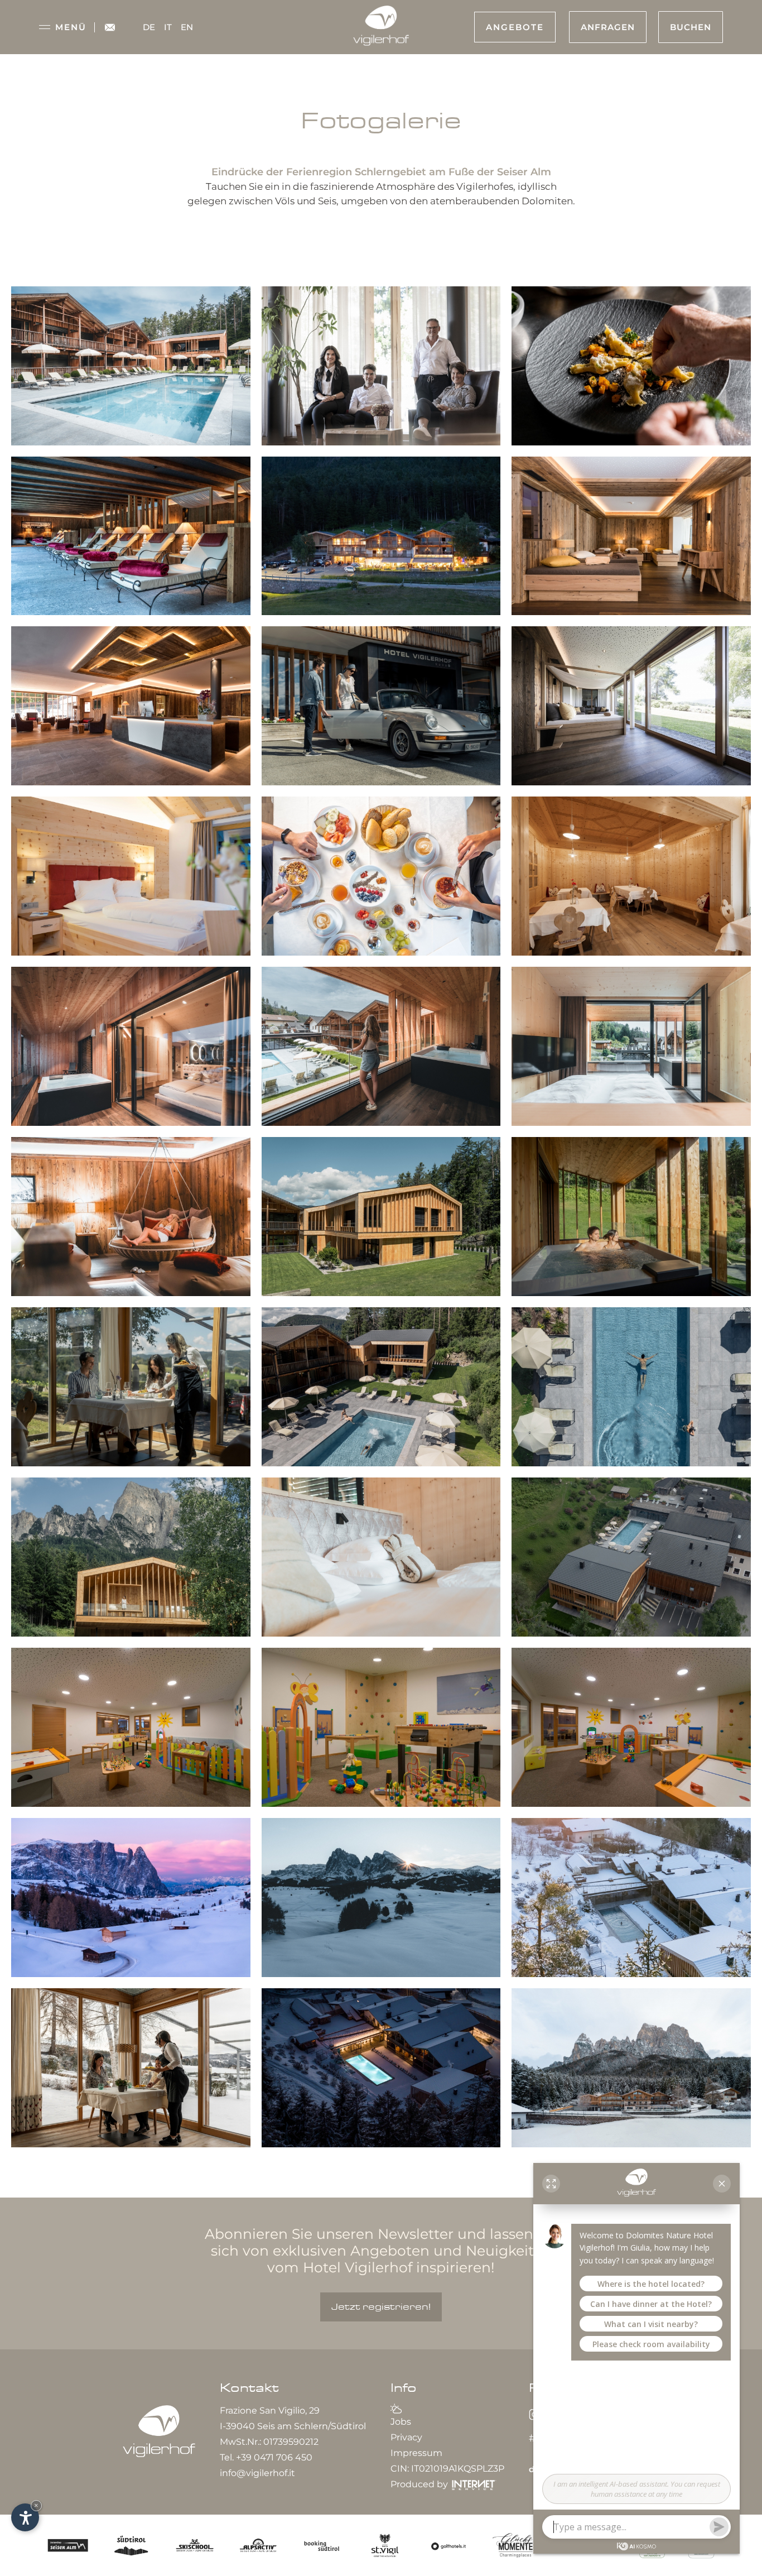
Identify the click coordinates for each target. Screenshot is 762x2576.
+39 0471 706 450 (274, 2457)
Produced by (420, 2484)
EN (187, 27)
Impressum (416, 2453)
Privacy (406, 2437)
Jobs (401, 2422)
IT (168, 27)
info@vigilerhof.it (257, 2473)
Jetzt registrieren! (381, 2307)
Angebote (515, 27)
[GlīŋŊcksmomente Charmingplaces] (514, 2544)
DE (149, 27)
